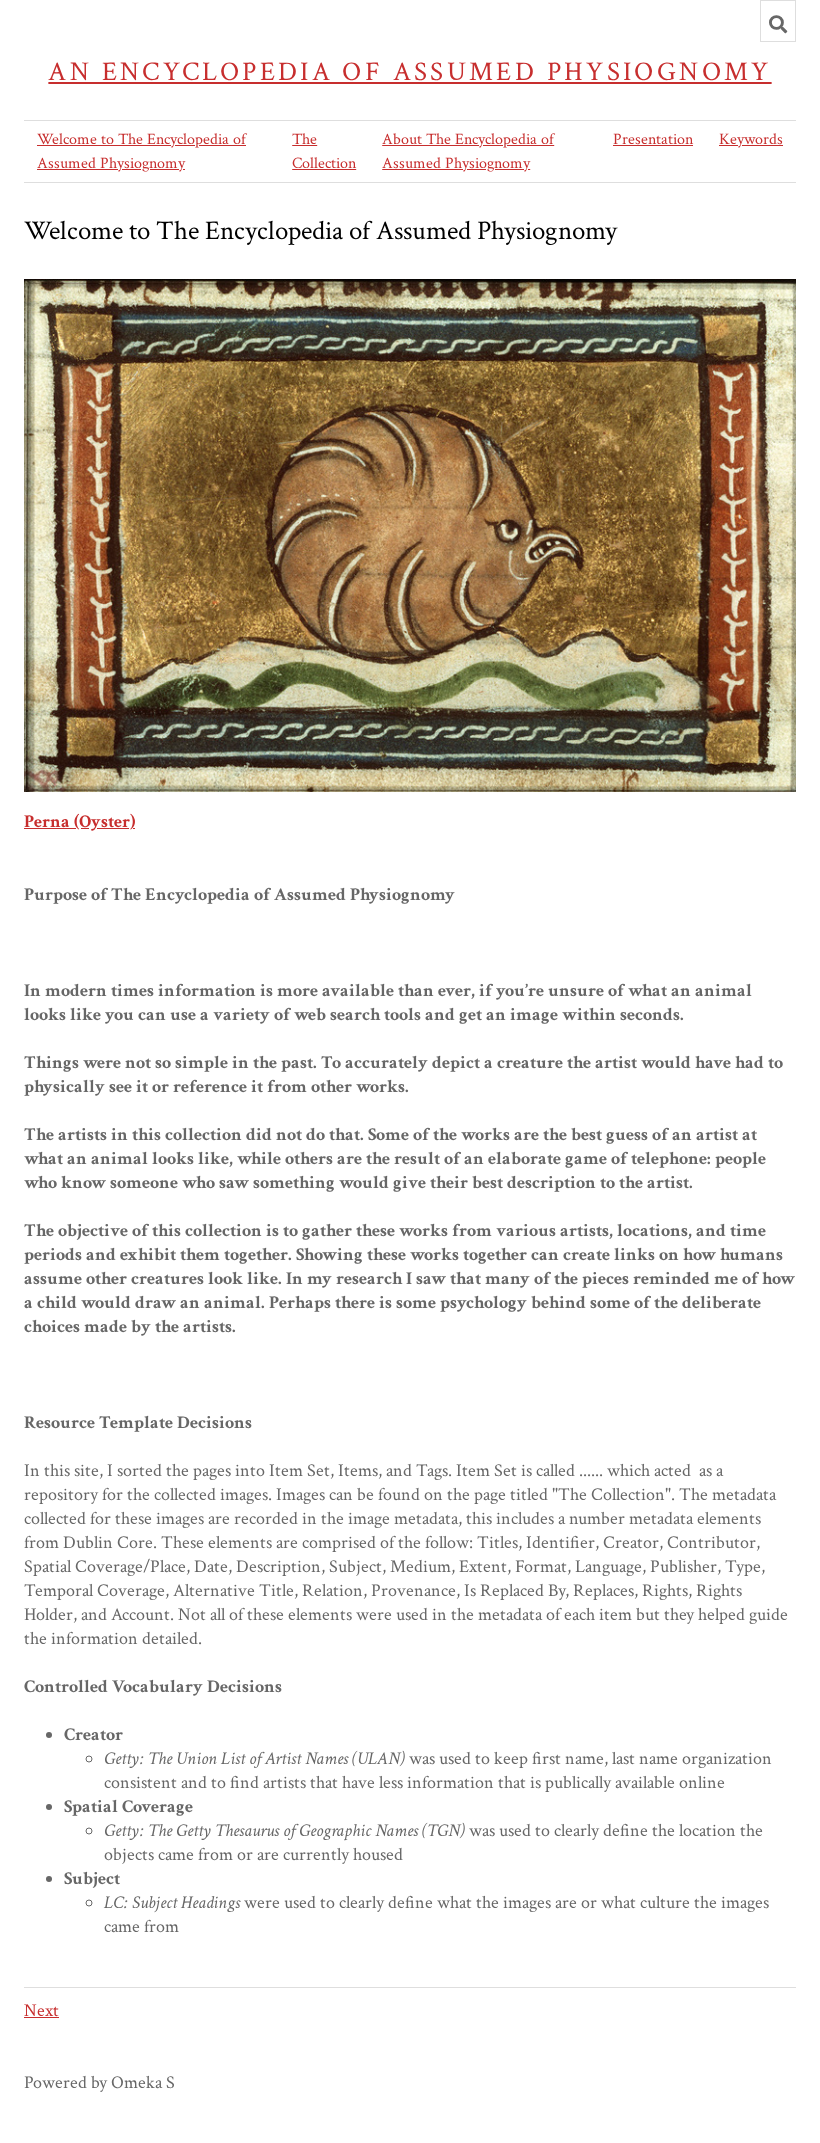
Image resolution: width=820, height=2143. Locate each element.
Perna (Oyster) (79, 821)
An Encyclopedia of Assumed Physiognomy (409, 71)
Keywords (751, 139)
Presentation (653, 139)
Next (41, 2010)
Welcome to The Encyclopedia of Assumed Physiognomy (141, 151)
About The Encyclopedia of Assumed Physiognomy (468, 151)
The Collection (324, 151)
